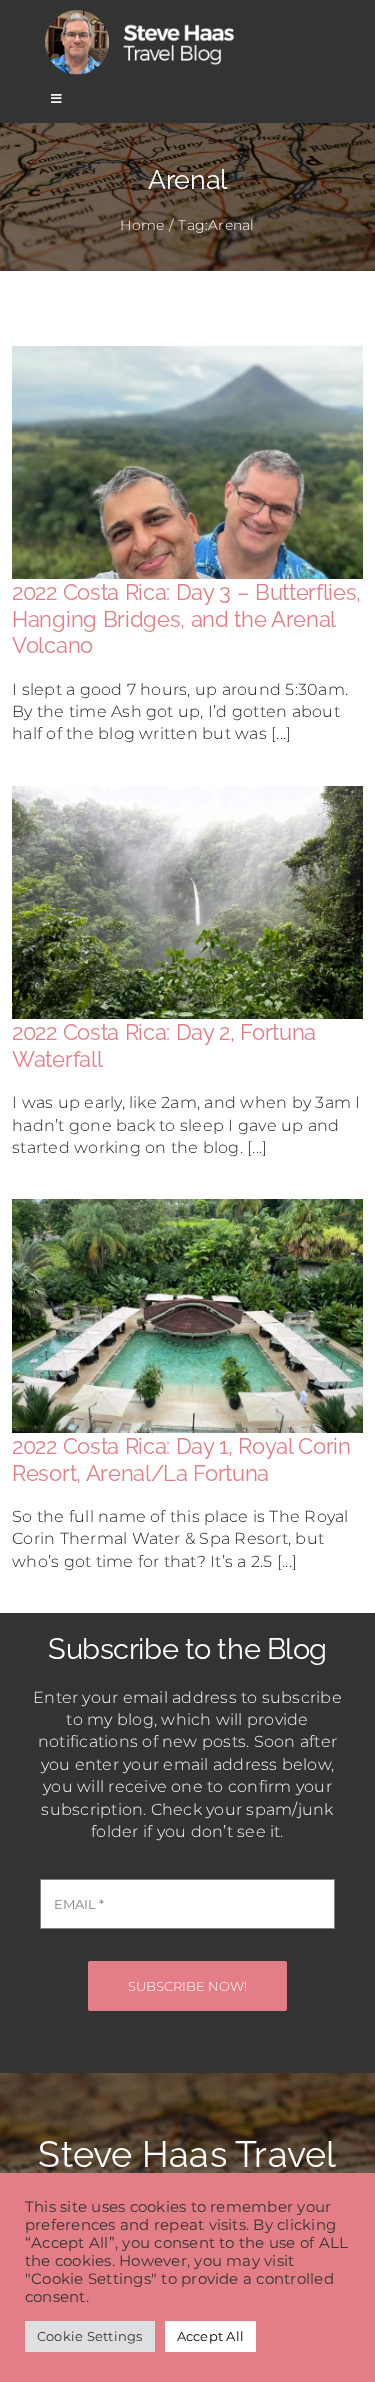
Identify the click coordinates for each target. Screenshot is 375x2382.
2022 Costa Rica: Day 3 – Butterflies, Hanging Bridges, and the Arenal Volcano (186, 618)
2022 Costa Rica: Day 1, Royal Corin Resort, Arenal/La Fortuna (181, 1459)
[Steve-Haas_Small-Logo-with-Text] (142, 13)
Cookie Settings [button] (90, 2336)
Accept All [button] (210, 2336)
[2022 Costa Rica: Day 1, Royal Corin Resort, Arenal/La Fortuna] (187, 1209)
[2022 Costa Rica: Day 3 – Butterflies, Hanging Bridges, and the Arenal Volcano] (187, 356)
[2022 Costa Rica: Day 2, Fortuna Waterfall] (187, 796)
